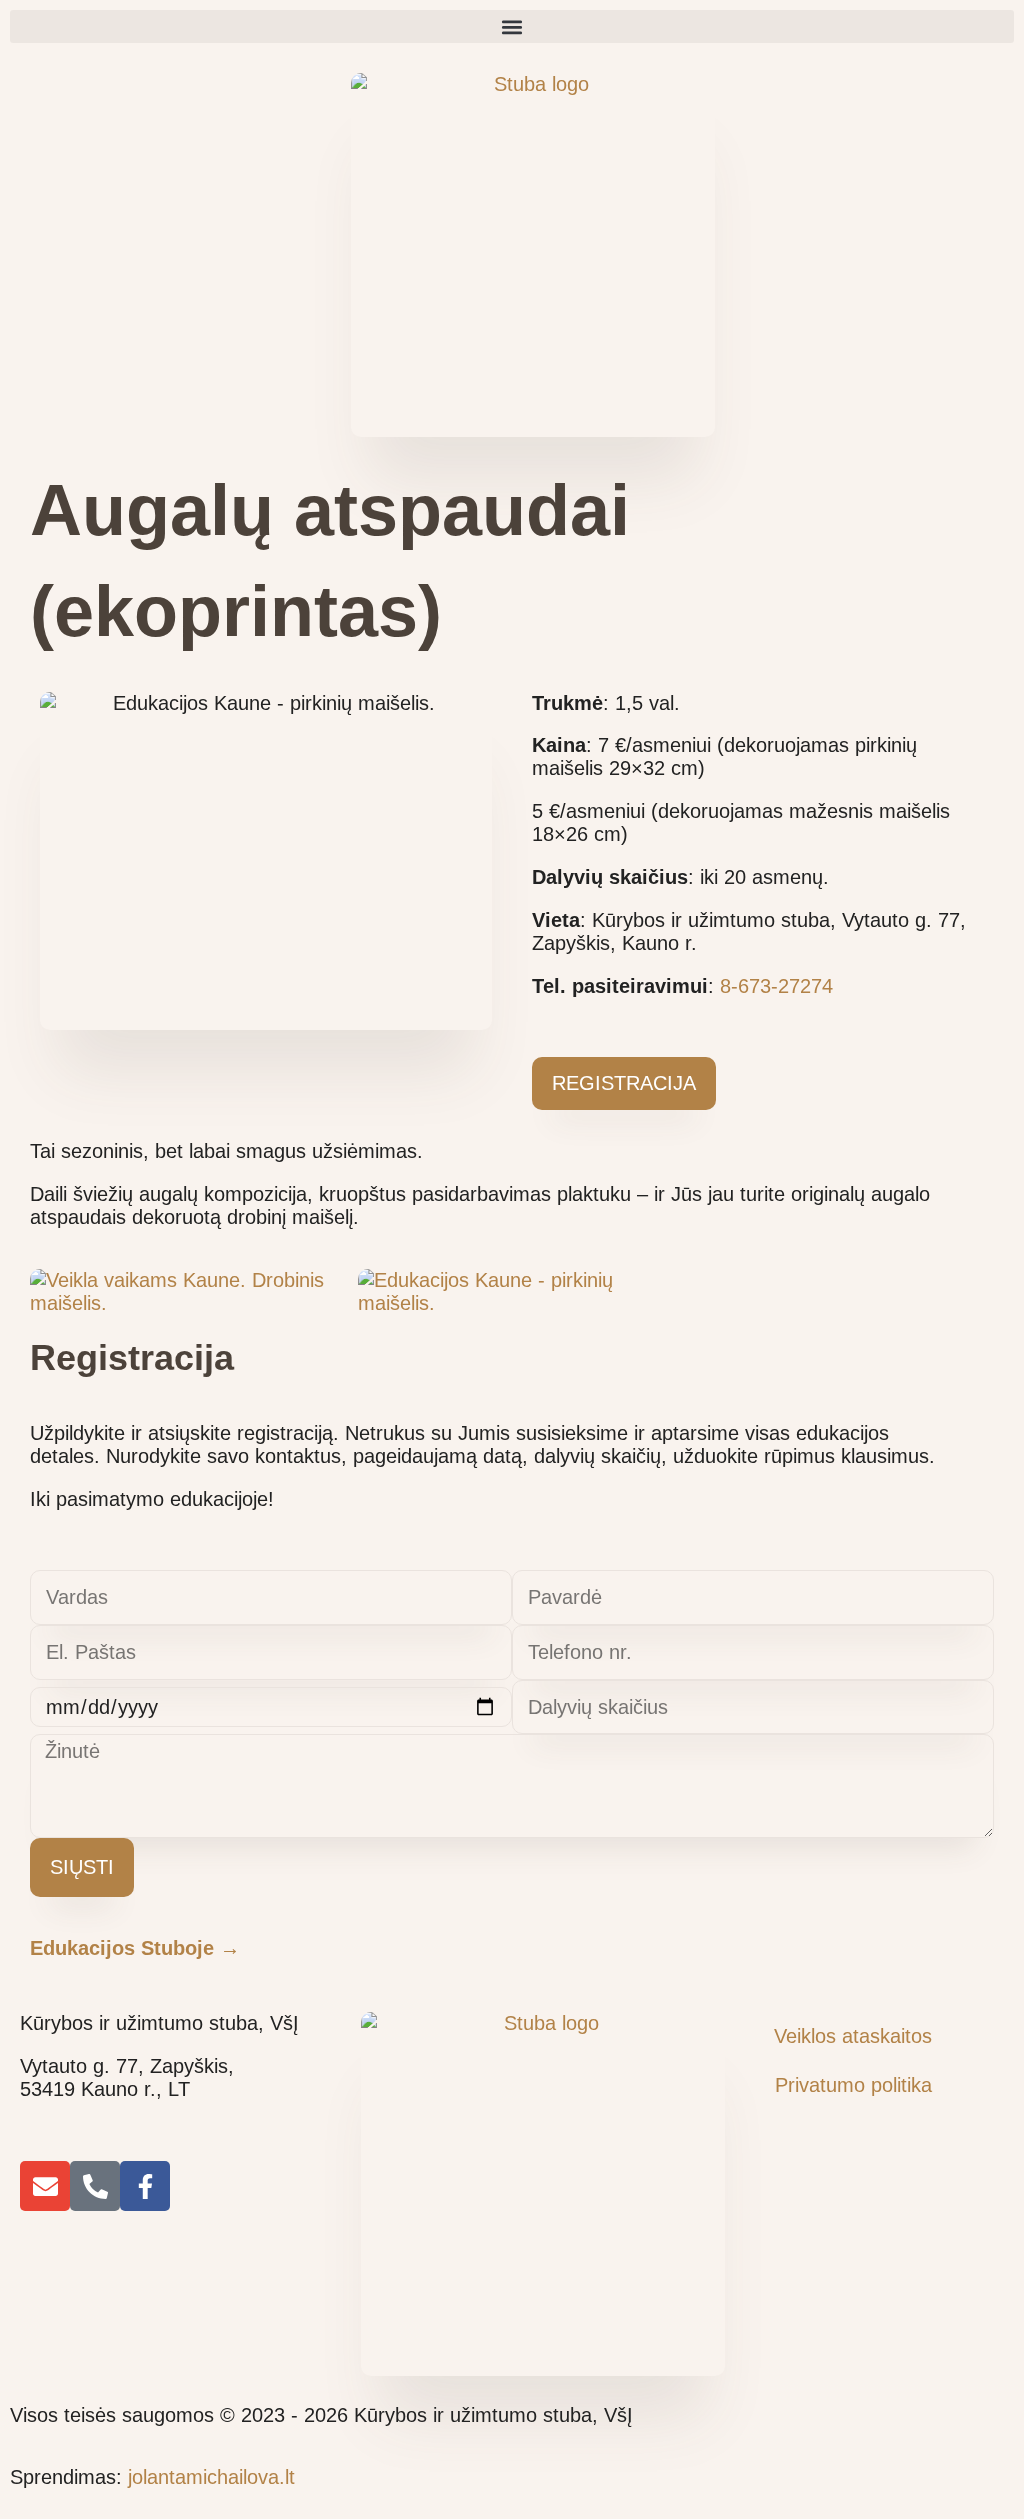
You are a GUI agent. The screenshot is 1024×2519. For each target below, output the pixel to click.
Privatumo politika (853, 2085)
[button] (512, 26)
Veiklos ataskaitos (853, 2036)
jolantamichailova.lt (211, 2477)
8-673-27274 (776, 986)
